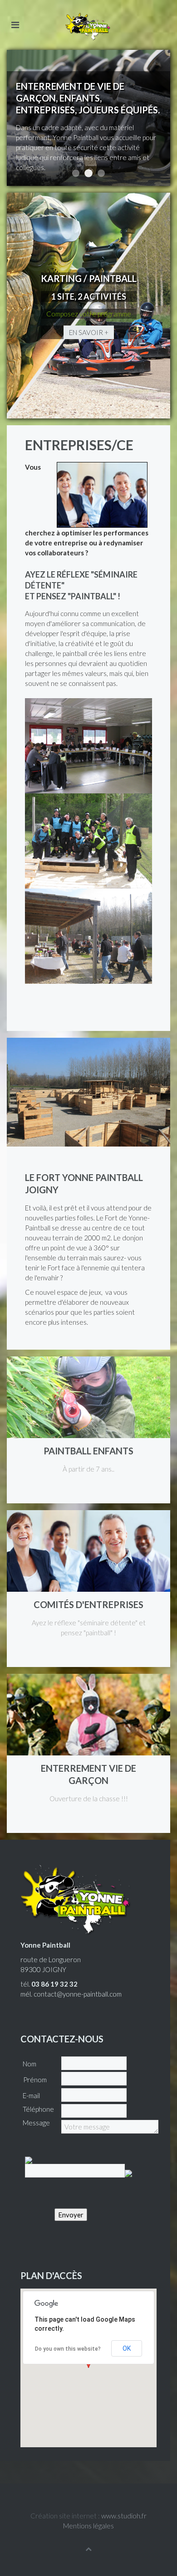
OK (127, 2348)
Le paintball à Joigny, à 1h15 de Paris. (101, 173)
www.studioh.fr (124, 2516)
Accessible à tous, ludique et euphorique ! (76, 173)
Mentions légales (88, 2526)
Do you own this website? (68, 2349)
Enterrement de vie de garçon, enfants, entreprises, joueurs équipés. (88, 173)
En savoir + (89, 332)
